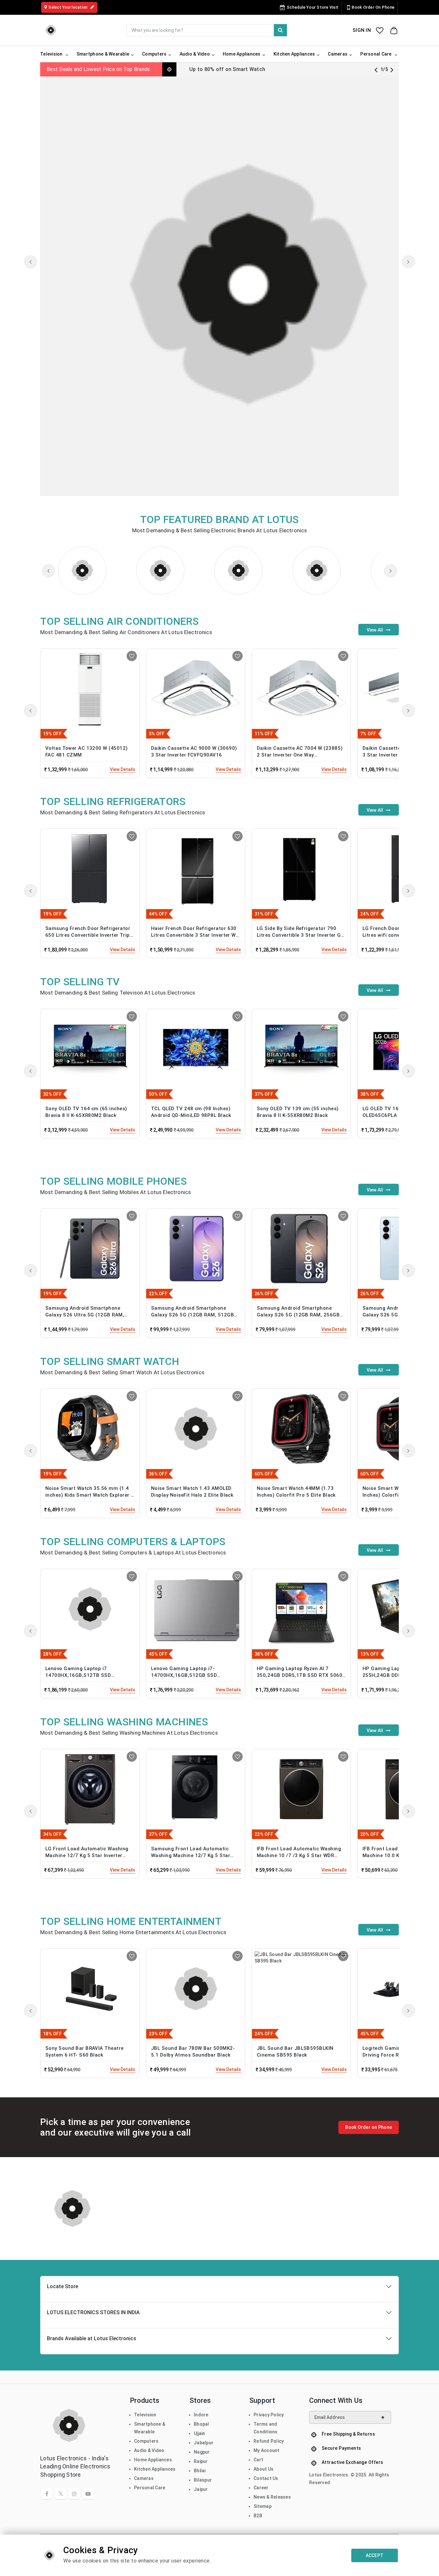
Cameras (144, 2478)
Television (145, 2415)
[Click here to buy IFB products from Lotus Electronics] (238, 571)
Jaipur (201, 2489)
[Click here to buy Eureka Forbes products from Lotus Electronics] (160, 571)
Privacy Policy (269, 2415)
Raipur (201, 2461)
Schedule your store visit (313, 7)
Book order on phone (373, 7)
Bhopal (202, 2424)
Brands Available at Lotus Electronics (92, 2338)
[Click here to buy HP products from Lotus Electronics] (82, 571)
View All (376, 630)
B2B (258, 2516)
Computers (146, 2441)
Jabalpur (204, 2443)
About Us (264, 2469)
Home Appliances (153, 2460)
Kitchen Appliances (155, 2469)
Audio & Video (149, 2450)
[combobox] (207, 30)
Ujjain (200, 2433)
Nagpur (202, 2452)
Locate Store (63, 2286)
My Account (267, 2450)
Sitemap (263, 2506)
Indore (201, 2415)
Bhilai (200, 2471)
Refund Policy (269, 2441)
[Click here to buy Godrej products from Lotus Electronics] (317, 571)
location (68, 7)
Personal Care (150, 2488)
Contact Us (266, 2478)
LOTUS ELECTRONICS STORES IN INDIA (93, 2312)
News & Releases (272, 2497)
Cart (258, 2460)
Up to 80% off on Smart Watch (227, 69)
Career (261, 2488)
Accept (375, 2555)
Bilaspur (203, 2480)
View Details (123, 769)
